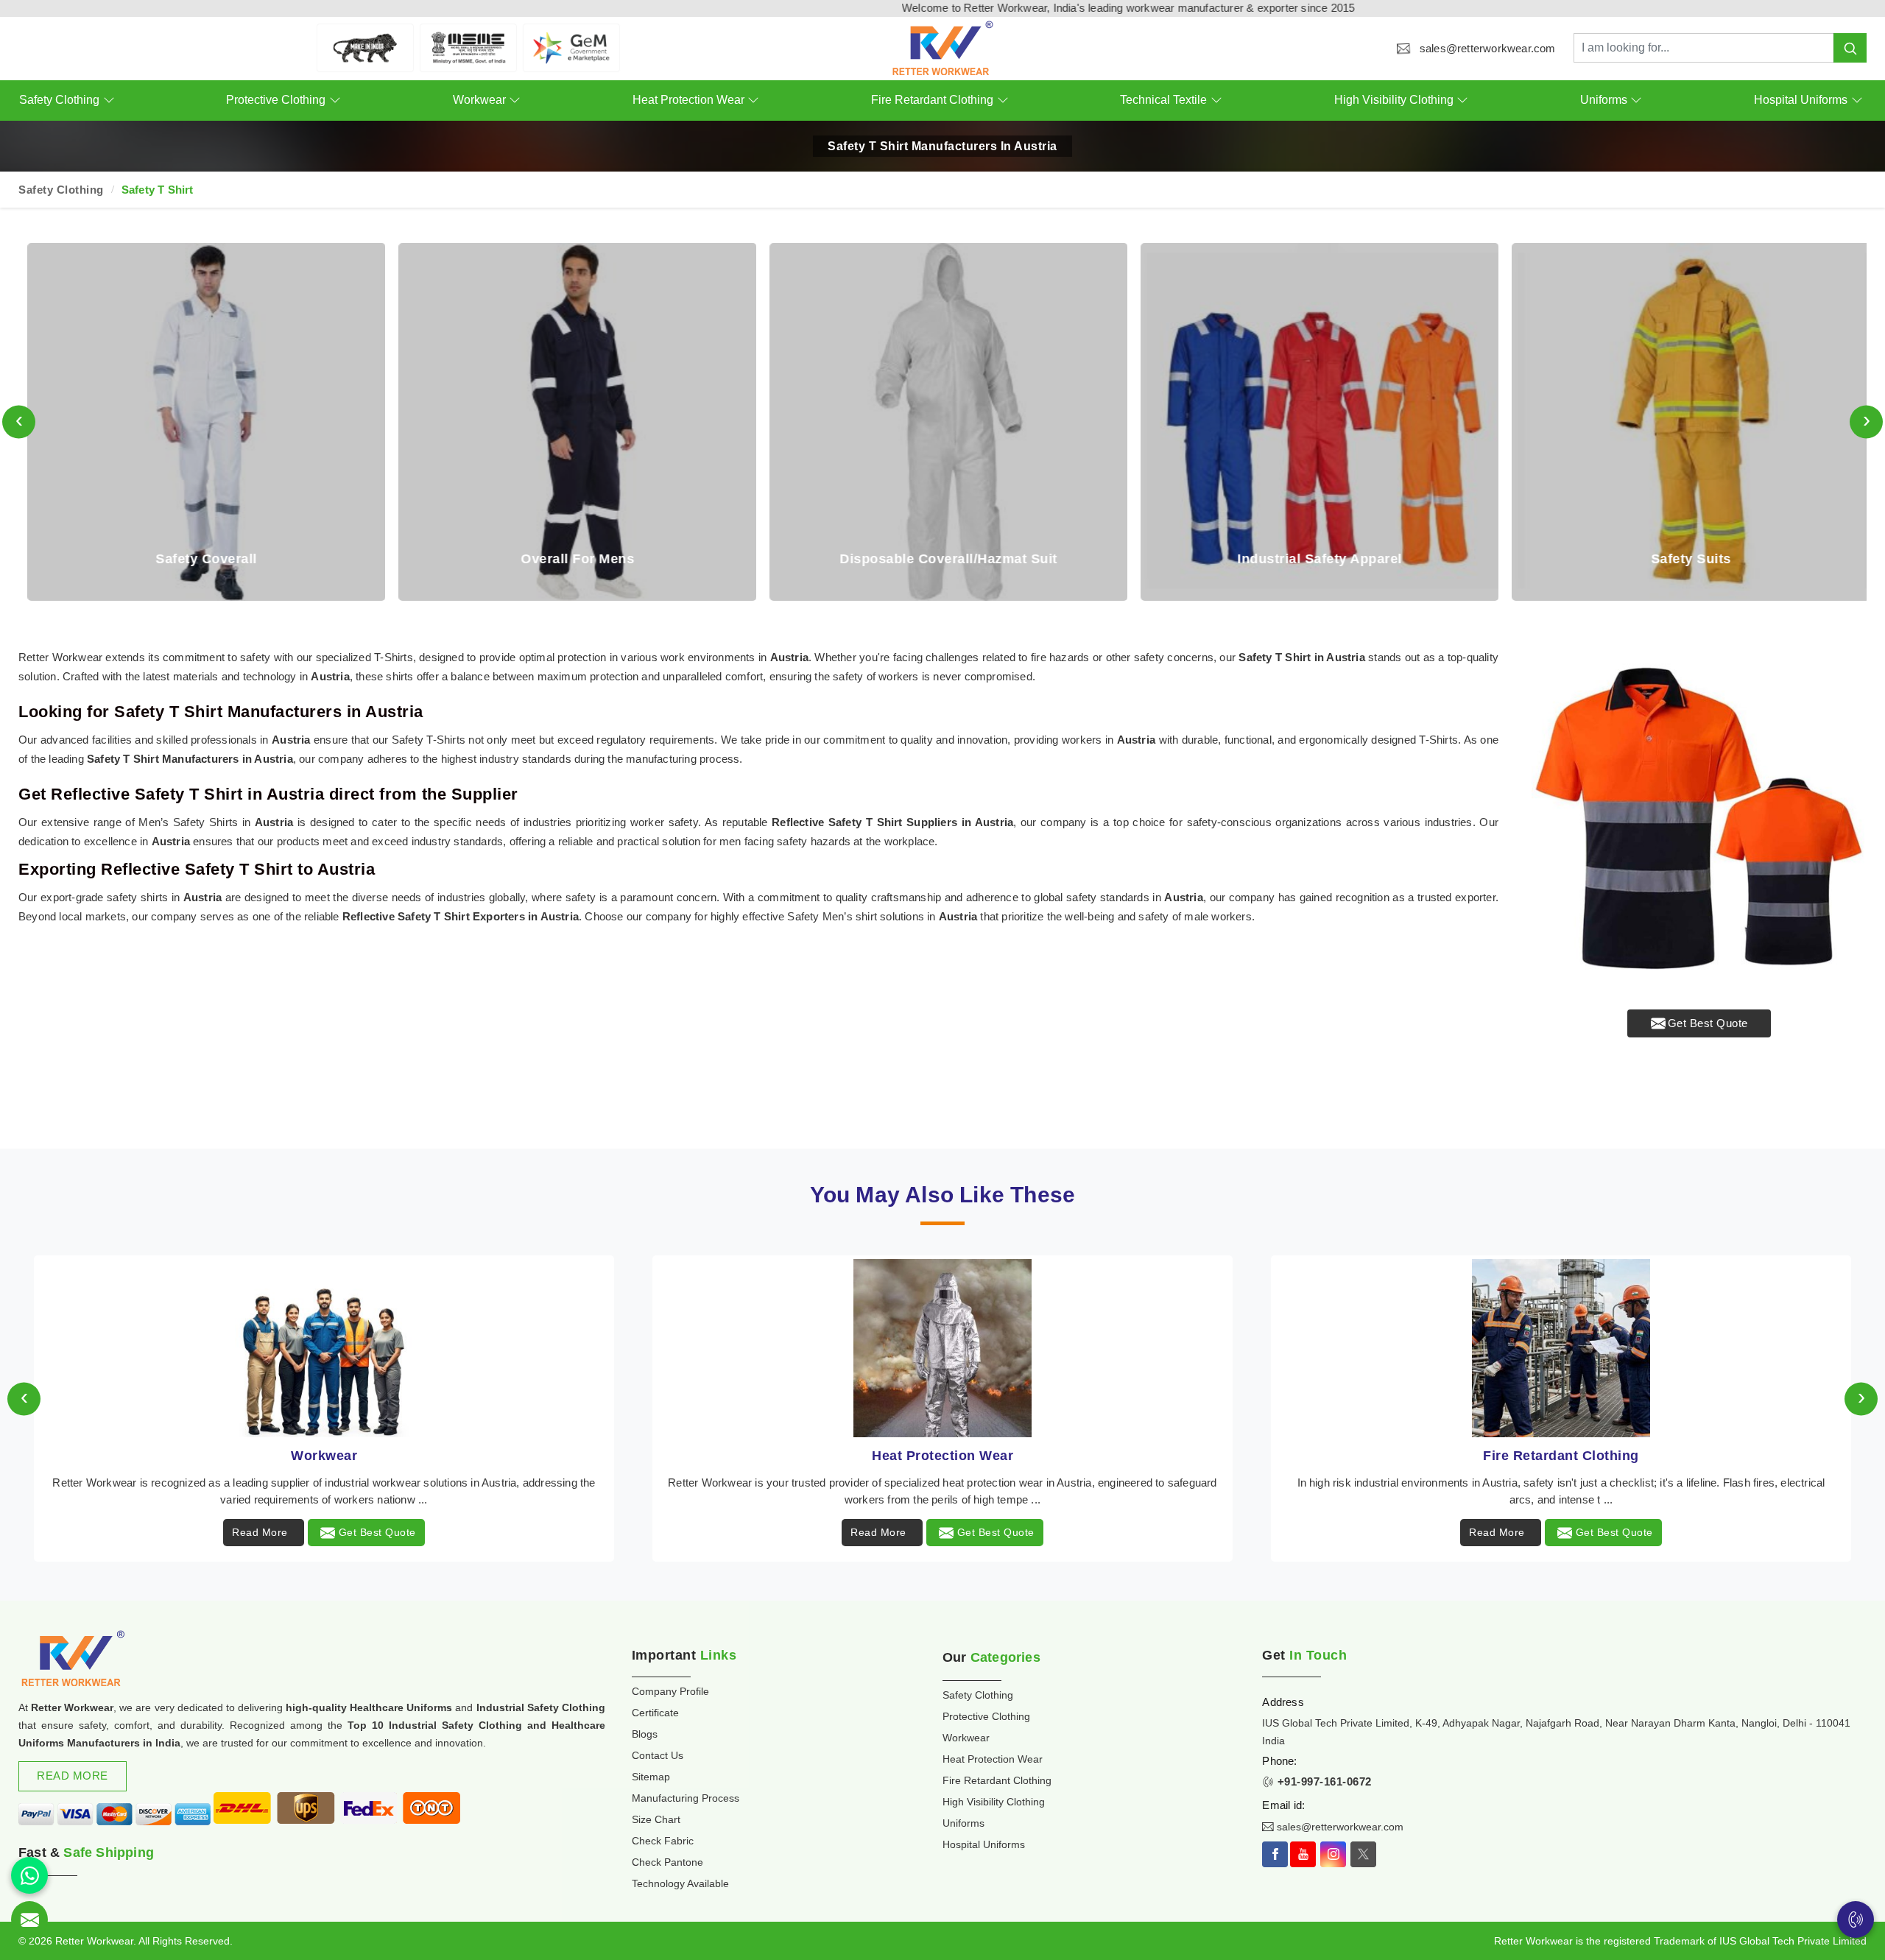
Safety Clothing (59, 100)
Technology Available (680, 1883)
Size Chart (656, 1819)
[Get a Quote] (29, 1920)
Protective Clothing (276, 100)
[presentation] (19, 422)
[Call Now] (1856, 1920)
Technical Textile (1163, 100)
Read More (260, 1532)
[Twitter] (1363, 1854)
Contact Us (658, 1755)
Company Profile (670, 1691)
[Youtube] (1303, 1854)
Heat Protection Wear (688, 100)
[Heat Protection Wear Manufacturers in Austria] (324, 1348)
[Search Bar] (1850, 48)
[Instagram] (1333, 1854)
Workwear (479, 100)
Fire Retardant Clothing (932, 100)
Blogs (645, 1734)
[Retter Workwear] (943, 48)
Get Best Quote (1708, 1023)
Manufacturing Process (686, 1798)
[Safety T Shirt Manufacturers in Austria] (1699, 815)
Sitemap (651, 1777)
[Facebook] (1275, 1854)
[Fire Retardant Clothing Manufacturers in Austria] (943, 1348)
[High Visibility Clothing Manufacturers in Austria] (1561, 1348)
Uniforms (1604, 100)
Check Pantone (667, 1862)
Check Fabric (663, 1841)
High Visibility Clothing (1394, 100)
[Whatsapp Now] (29, 1875)
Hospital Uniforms (1801, 100)
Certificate (655, 1713)
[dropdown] (109, 101)
